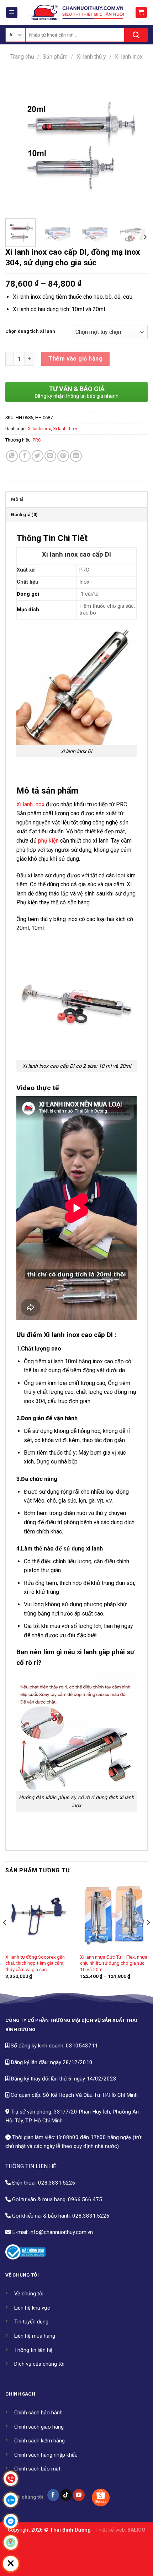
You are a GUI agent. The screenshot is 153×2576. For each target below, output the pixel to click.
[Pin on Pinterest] (63, 456)
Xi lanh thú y (91, 57)
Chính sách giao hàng (39, 2427)
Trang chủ (22, 57)
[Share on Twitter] (38, 456)
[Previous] (17, 142)
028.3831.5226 (57, 2183)
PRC (37, 440)
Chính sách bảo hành (38, 2413)
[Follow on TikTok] (66, 2495)
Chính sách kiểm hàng (39, 2441)
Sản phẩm (55, 57)
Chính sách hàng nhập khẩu (46, 2455)
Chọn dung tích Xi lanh (30, 331)
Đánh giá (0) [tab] (24, 515)
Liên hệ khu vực (32, 2308)
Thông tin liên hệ (33, 2350)
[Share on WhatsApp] (12, 456)
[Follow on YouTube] (79, 2495)
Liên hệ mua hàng (35, 2336)
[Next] (136, 142)
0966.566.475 (85, 2199)
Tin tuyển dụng (31, 2322)
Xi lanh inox (129, 57)
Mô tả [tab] (17, 499)
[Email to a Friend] (50, 456)
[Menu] (12, 13)
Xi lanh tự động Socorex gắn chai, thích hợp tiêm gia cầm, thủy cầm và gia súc (35, 1963)
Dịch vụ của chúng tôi (39, 2364)
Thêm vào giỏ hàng (75, 359)
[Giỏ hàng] (141, 13)
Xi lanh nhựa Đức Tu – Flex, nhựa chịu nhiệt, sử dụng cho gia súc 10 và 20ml (114, 1963)
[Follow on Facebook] (53, 2495)
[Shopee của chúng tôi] (101, 2497)
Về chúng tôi (29, 2294)
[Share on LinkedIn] (76, 456)
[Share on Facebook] (25, 456)
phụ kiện (48, 841)
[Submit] (136, 35)
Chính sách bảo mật (37, 2469)
